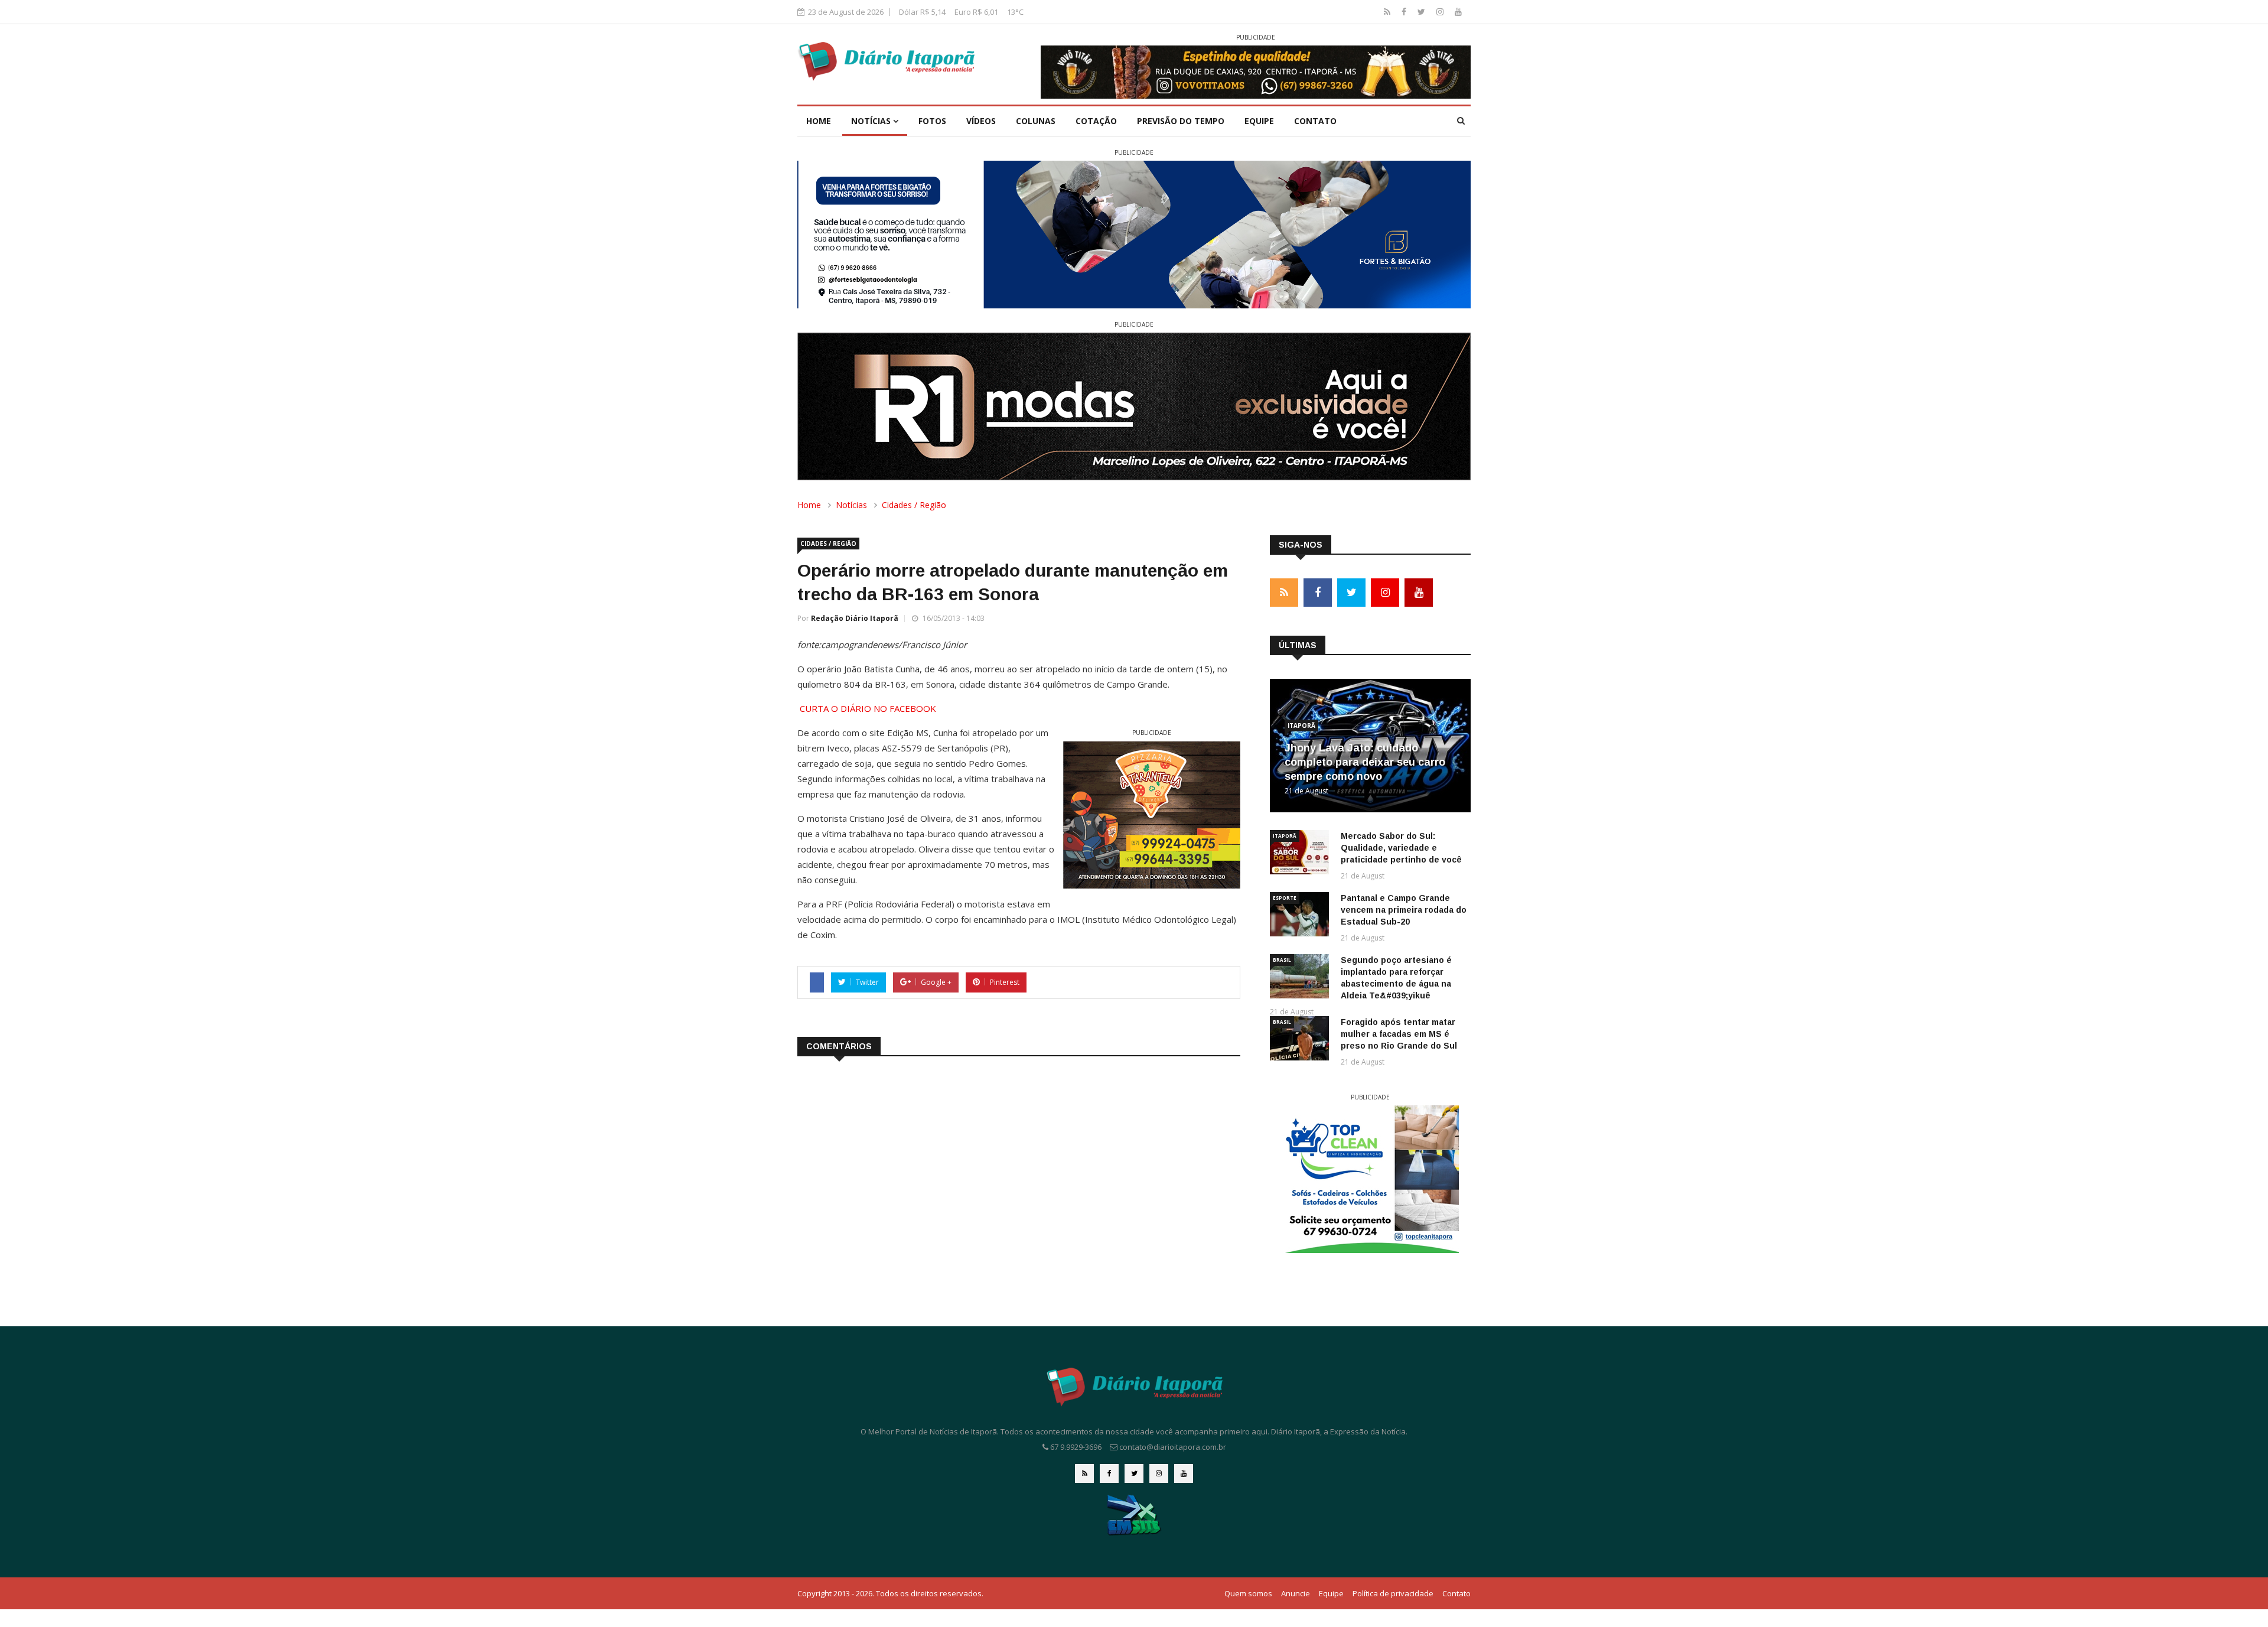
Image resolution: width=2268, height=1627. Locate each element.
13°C (1015, 12)
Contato (1315, 121)
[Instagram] (1441, 12)
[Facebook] (1405, 12)
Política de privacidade (1393, 1593)
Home (819, 121)
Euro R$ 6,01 (976, 12)
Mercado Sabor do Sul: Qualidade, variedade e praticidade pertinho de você (1401, 848)
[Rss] (1388, 12)
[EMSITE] (1134, 1514)
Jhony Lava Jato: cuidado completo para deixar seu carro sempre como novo (1365, 762)
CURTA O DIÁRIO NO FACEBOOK (868, 708)
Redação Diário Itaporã (855, 618)
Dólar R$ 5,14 (922, 12)
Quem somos (1248, 1593)
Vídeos (981, 121)
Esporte (1285, 898)
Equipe (1259, 121)
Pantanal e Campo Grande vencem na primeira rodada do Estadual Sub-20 (1404, 910)
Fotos (932, 121)
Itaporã (1301, 725)
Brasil (1282, 960)
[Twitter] (1423, 12)
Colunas (1036, 121)
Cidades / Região (914, 505)
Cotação (1096, 121)
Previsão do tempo (1181, 121)
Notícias (872, 121)
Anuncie (1296, 1593)
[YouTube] (1458, 12)
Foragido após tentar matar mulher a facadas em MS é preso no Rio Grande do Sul (1399, 1034)
